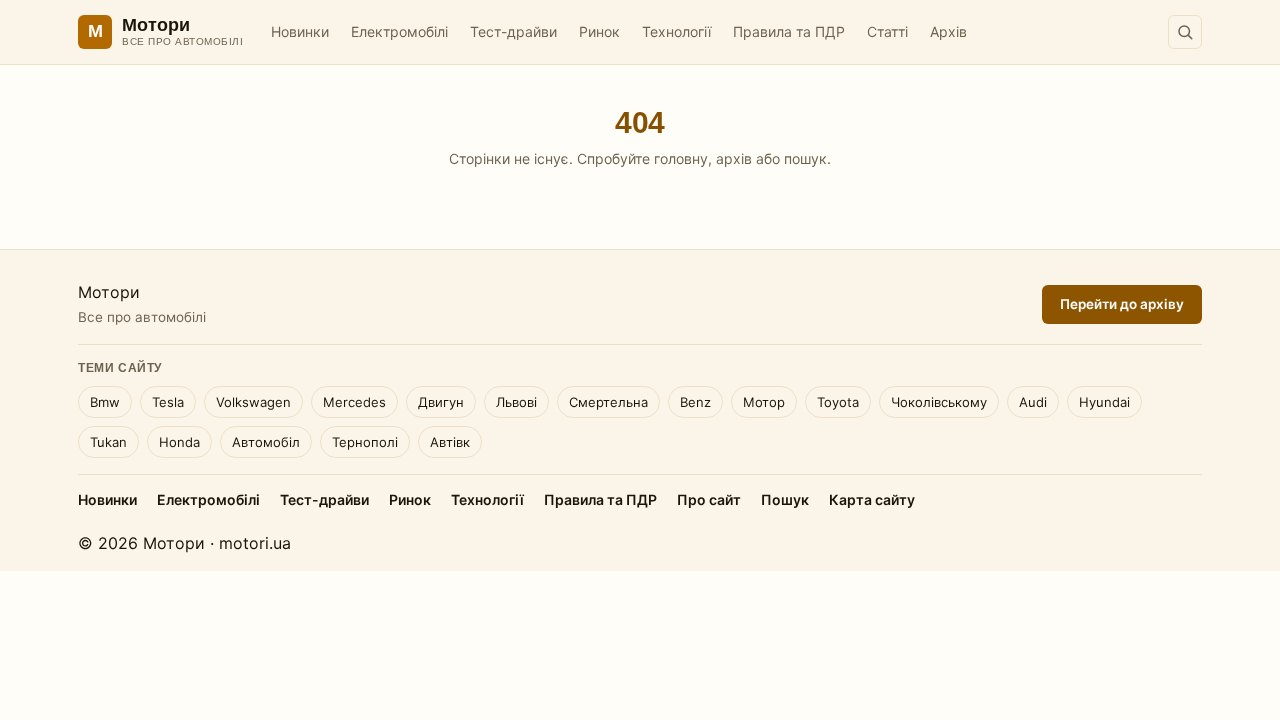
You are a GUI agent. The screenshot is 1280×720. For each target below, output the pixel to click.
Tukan (108, 442)
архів (734, 158)
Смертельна (608, 402)
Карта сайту (872, 499)
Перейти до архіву (1122, 304)
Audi (1033, 402)
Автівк (450, 442)
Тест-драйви (513, 31)
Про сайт (709, 499)
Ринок (599, 31)
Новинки (300, 31)
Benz (695, 402)
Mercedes (354, 402)
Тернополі (365, 442)
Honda (179, 442)
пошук (805, 158)
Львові (516, 402)
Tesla (168, 402)
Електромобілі (399, 31)
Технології (676, 31)
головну (681, 158)
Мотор (764, 402)
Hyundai (1104, 402)
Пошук (785, 499)
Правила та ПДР (789, 31)
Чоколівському (939, 402)
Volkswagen (253, 402)
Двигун (441, 402)
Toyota (838, 402)
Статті (887, 31)
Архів (948, 31)
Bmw (105, 402)
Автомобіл (266, 442)
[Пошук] (1185, 32)
